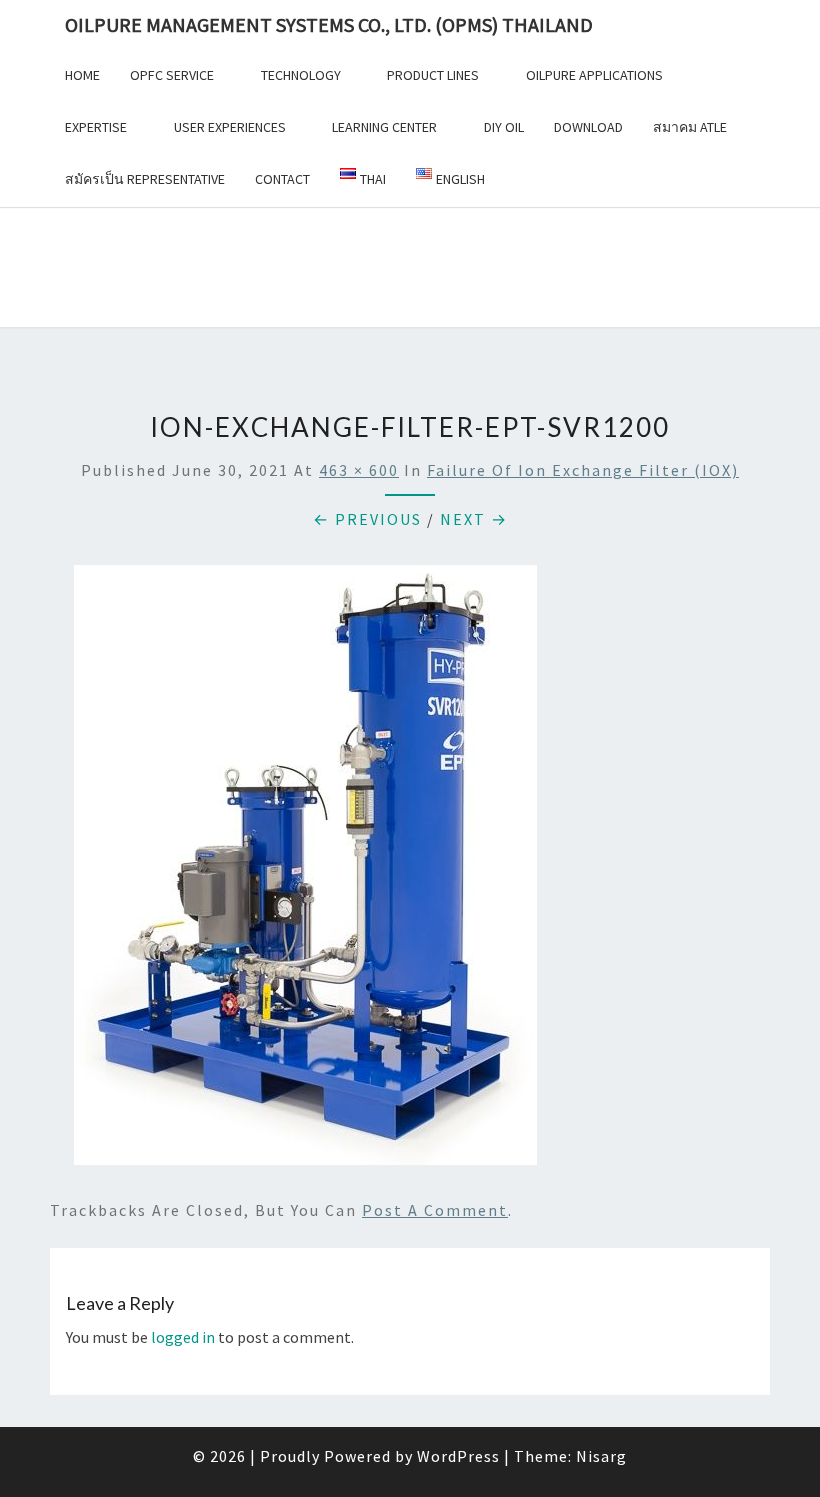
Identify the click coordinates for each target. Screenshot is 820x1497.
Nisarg (601, 1456)
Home (82, 75)
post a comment (435, 1210)
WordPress (458, 1456)
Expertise (96, 127)
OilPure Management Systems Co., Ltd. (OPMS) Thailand (329, 24)
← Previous (367, 519)
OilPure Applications (594, 75)
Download (588, 127)
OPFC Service (172, 75)
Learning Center (384, 127)
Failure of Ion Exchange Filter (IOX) (583, 470)
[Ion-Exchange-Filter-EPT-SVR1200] (305, 871)
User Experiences (230, 127)
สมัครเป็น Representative (145, 179)
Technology (301, 75)
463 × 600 (359, 470)
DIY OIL (504, 127)
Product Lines (433, 75)
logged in (183, 1337)
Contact (282, 179)
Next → (474, 519)
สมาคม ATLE (690, 127)
